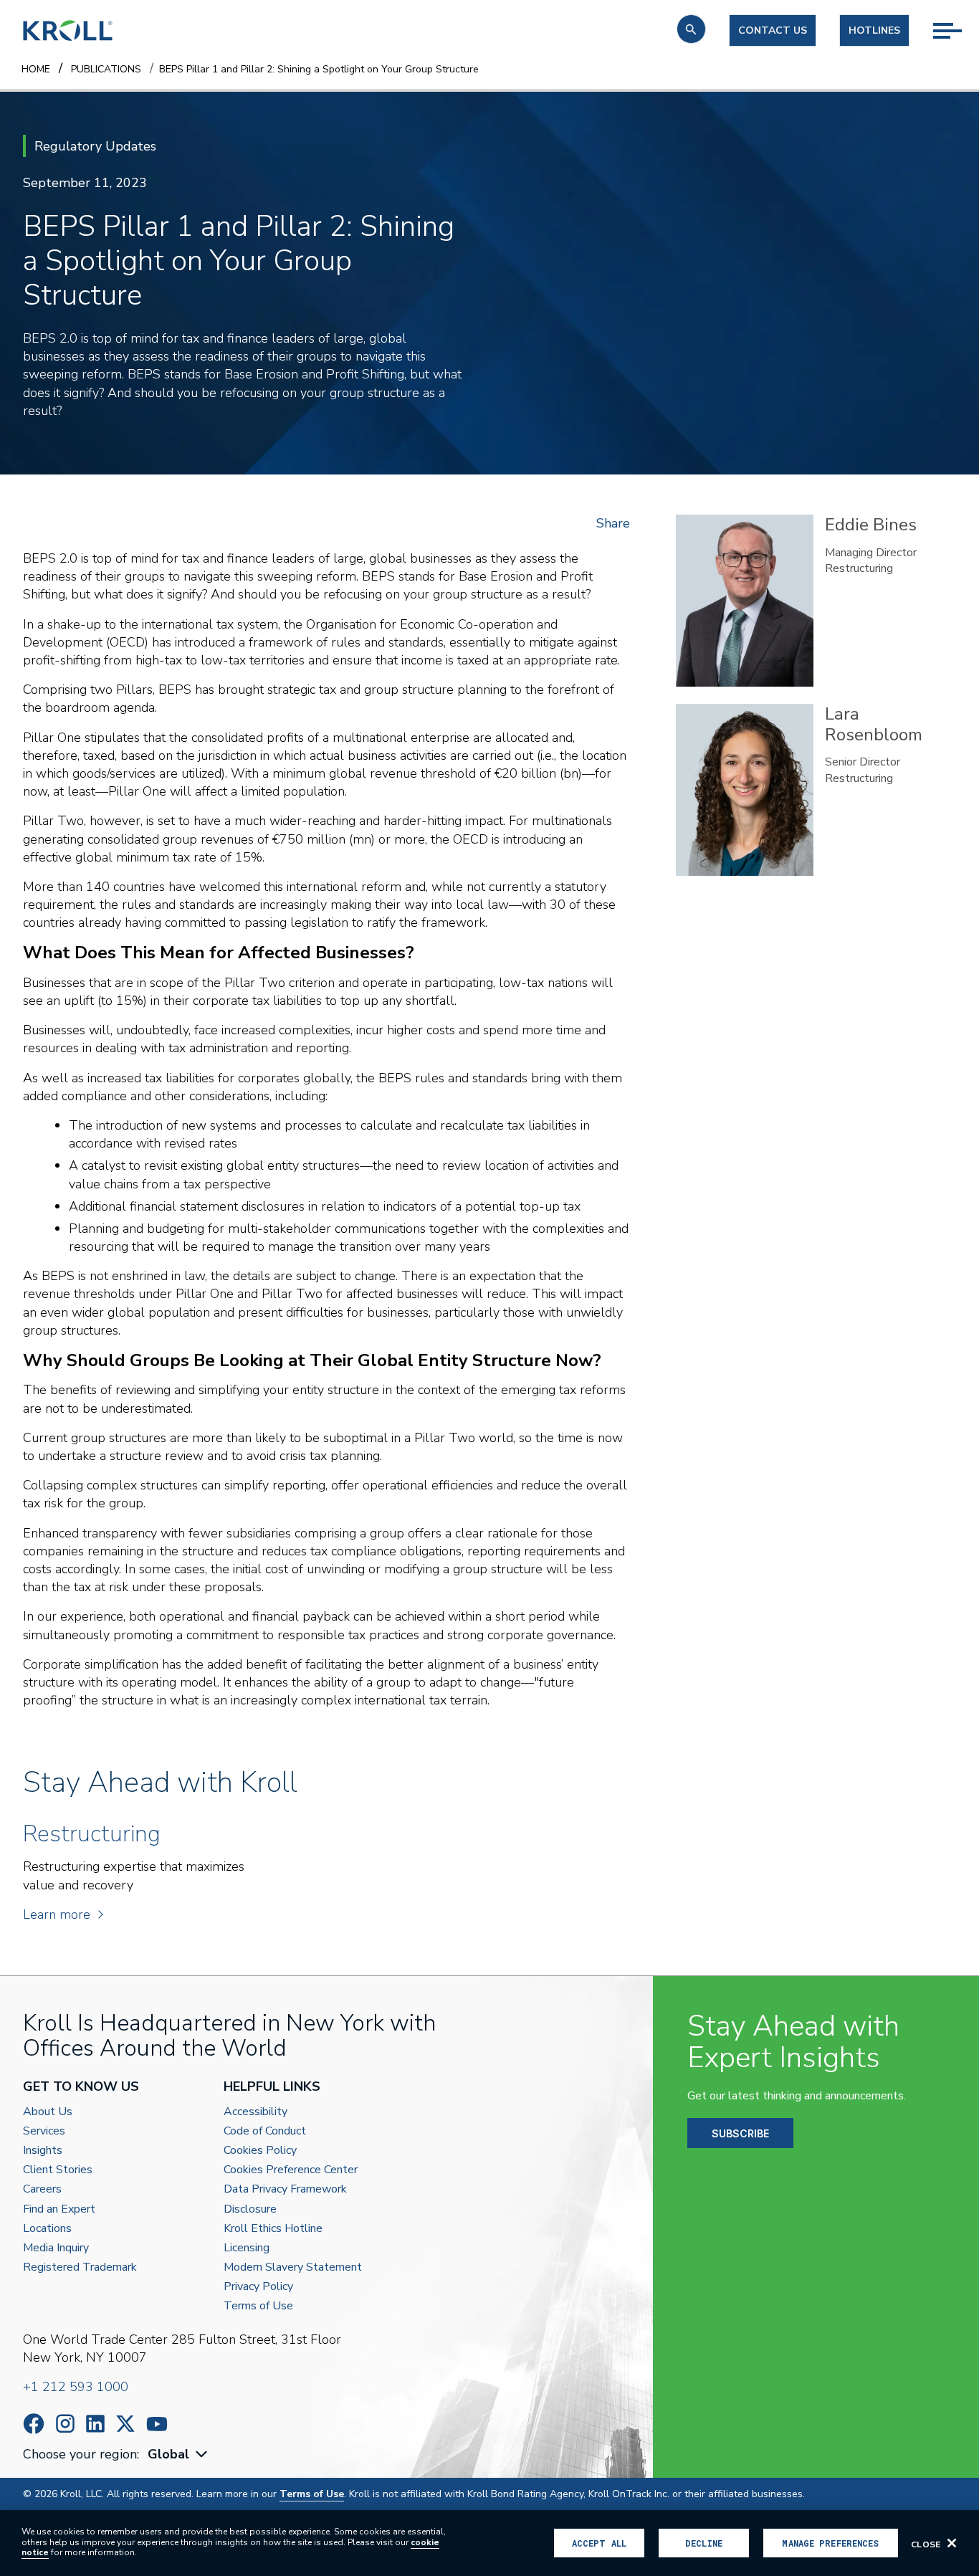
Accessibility (256, 2112)
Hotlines (874, 30)
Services (44, 2131)
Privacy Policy (258, 2287)
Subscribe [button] (740, 2133)
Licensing (247, 2248)
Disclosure (250, 2209)
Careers (42, 2189)
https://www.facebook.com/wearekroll (34, 2424)
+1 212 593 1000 (76, 2387)
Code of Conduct (265, 2131)
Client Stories (58, 2170)
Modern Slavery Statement (293, 2267)
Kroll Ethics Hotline (273, 2229)
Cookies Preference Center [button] (291, 2170)
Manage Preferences (830, 2543)
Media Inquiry (56, 2248)
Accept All (599, 2543)
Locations (47, 2229)
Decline (704, 2543)
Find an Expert (59, 2209)
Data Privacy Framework (285, 2189)
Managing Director (871, 553)
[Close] (952, 2543)
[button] (691, 29)
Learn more (57, 1914)
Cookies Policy (260, 2151)
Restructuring (859, 568)
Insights (43, 2151)
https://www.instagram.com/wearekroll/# (65, 2424)
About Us (48, 2112)
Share (613, 523)
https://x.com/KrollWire (125, 2424)
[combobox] (179, 2455)
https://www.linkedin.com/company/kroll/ (95, 2424)
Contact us (773, 30)
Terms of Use (258, 2306)
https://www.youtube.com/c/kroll (157, 2424)
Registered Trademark (80, 2267)
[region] (489, 2543)
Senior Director (863, 762)
